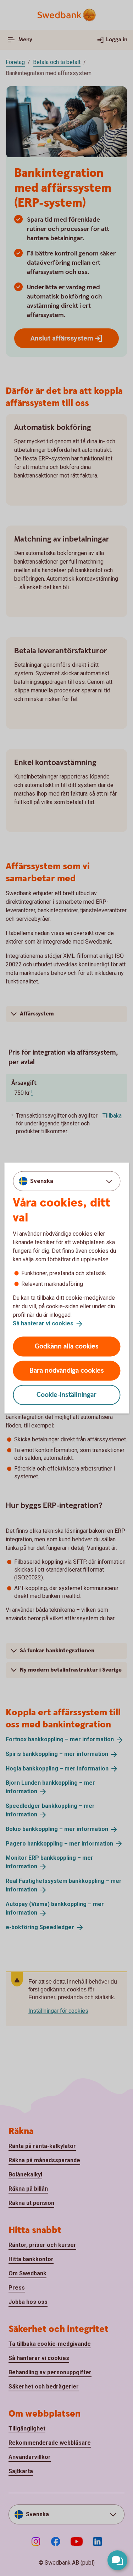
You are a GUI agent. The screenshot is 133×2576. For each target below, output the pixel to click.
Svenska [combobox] (42, 1181)
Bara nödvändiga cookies (67, 1370)
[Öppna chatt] (117, 2560)
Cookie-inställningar (66, 1395)
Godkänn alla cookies (67, 1346)
